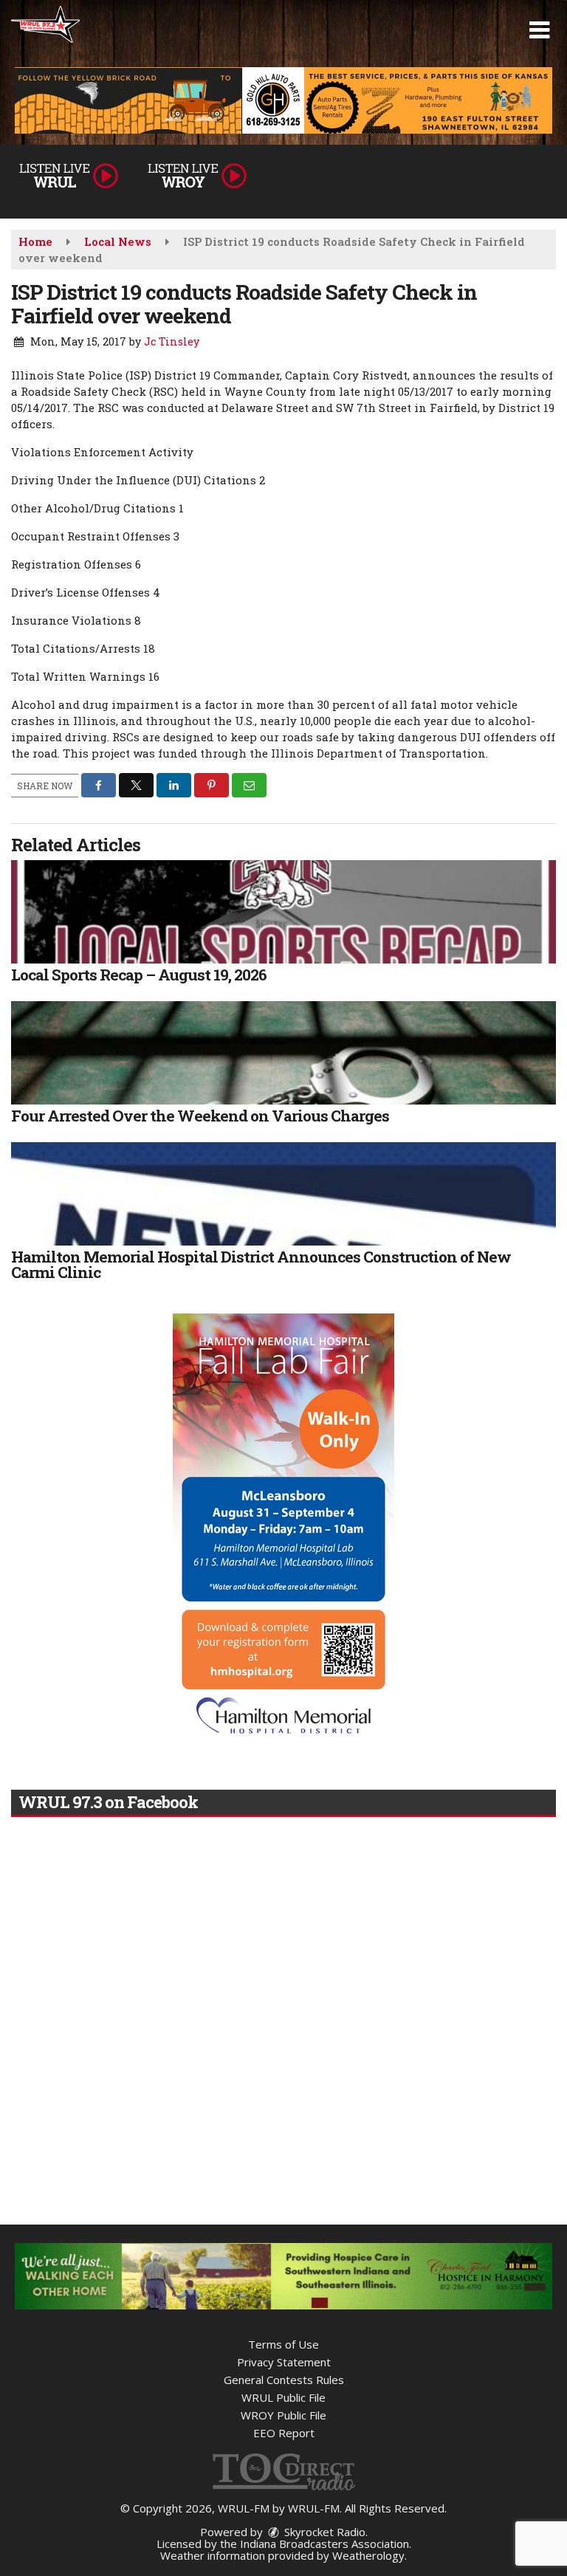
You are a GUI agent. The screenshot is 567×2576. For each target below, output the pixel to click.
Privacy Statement (284, 2362)
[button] (539, 30)
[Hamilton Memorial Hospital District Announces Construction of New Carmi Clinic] (283, 1194)
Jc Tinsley (172, 341)
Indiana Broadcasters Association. (326, 2544)
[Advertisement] (283, 100)
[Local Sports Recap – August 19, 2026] (283, 912)
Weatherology (368, 2555)
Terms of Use (283, 2344)
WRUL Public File (283, 2397)
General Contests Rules (284, 2380)
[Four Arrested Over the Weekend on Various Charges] (283, 1053)
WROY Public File (283, 2415)
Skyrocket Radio (323, 2532)
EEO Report (284, 2433)
